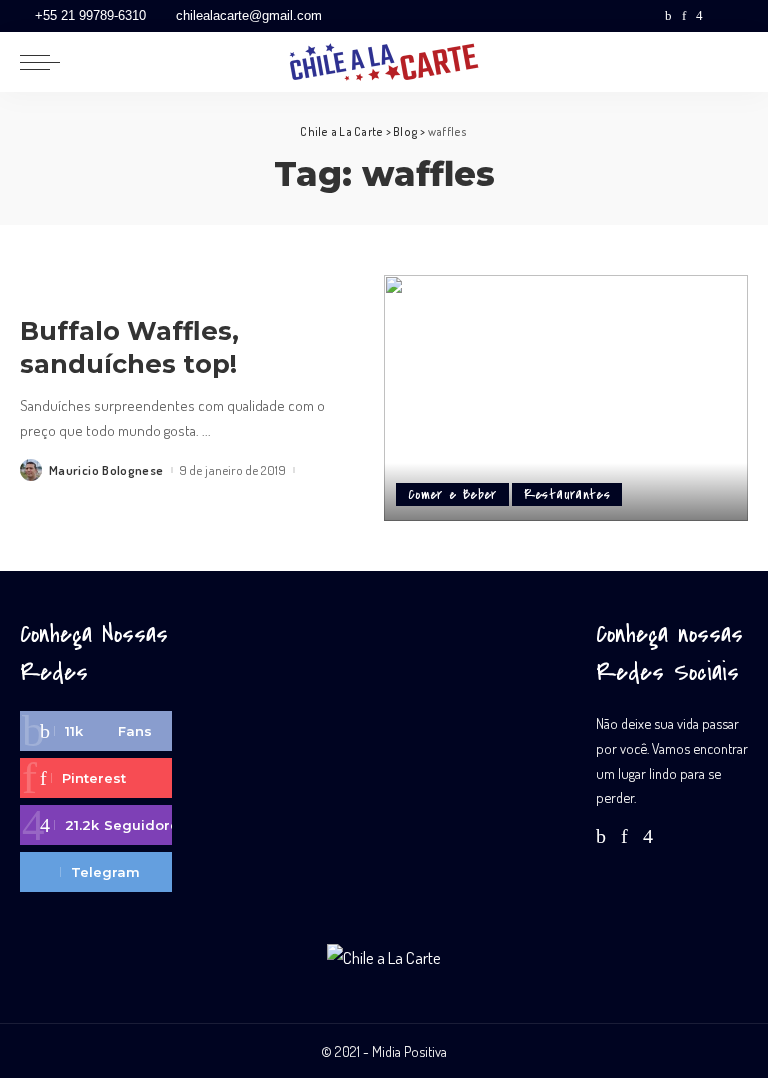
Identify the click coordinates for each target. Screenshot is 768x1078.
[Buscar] (730, 62)
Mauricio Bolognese (106, 470)
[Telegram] (738, 16)
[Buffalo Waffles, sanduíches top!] (566, 398)
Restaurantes (567, 494)
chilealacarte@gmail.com (249, 15)
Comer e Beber (452, 494)
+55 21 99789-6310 (90, 15)
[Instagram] (699, 16)
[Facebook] (668, 16)
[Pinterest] (684, 16)
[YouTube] (718, 16)
